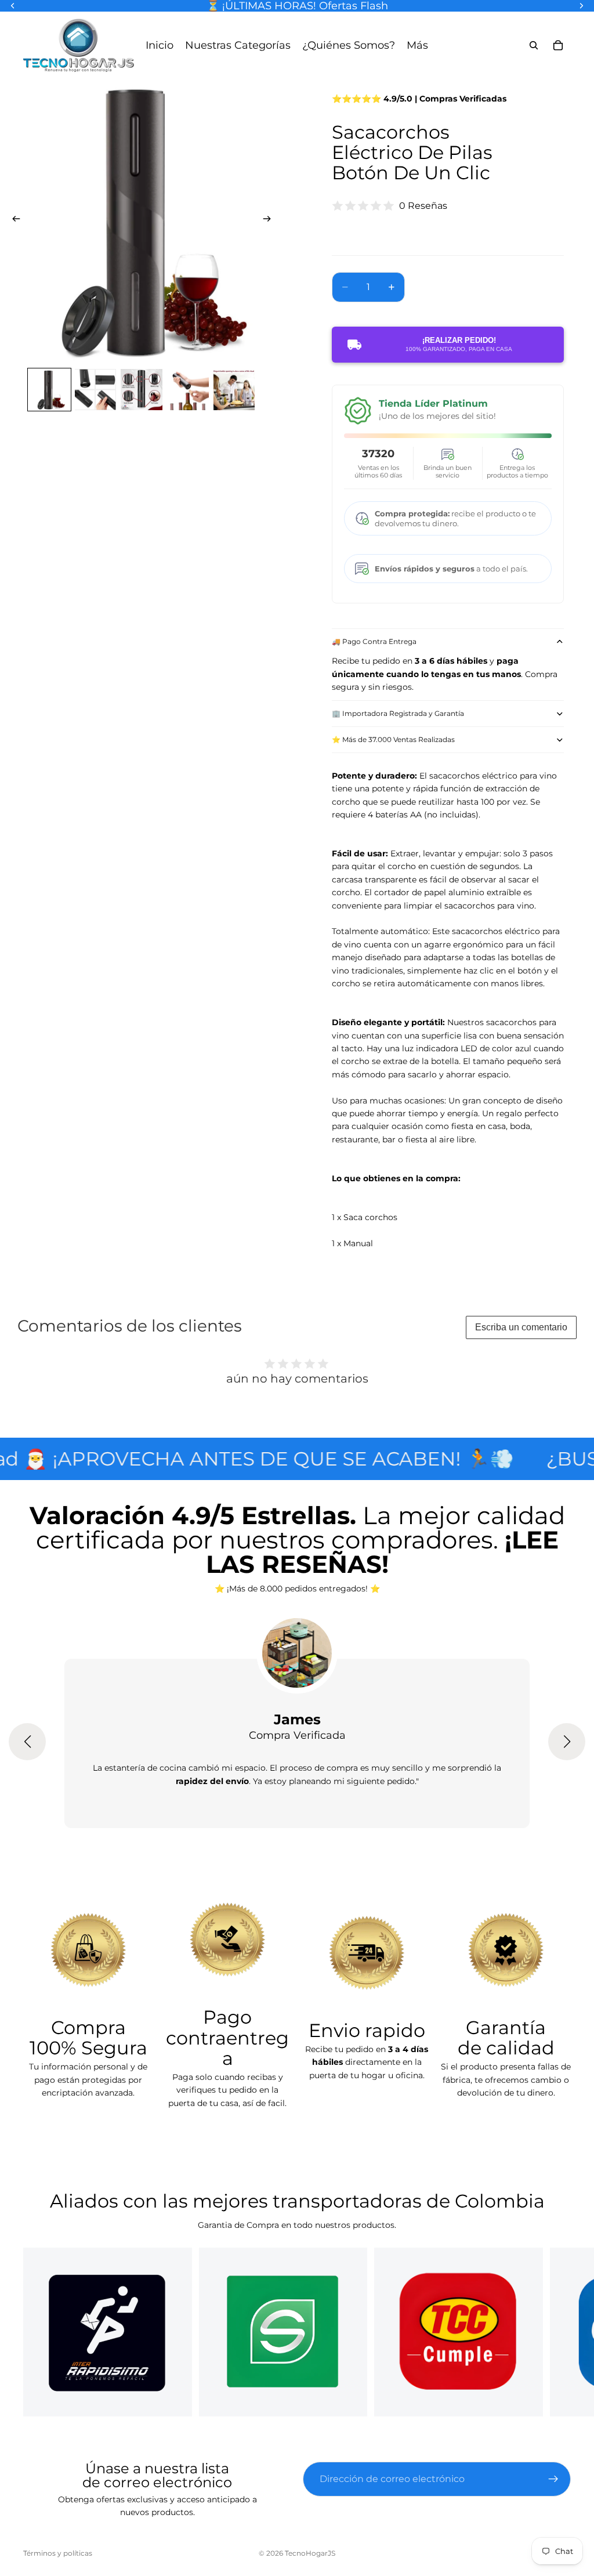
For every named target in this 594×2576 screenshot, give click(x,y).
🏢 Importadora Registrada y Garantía (398, 713)
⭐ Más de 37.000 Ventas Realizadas (393, 739)
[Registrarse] (553, 2479)
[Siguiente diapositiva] (270, 220)
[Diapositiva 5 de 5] (234, 390)
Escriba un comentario (521, 1327)
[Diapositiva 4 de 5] (188, 390)
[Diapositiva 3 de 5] (142, 390)
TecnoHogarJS (310, 2553)
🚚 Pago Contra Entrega (374, 641)
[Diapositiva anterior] (13, 220)
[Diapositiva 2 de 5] (96, 390)
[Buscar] (534, 45)
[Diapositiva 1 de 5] (49, 390)
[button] (27, 1742)
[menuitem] (417, 45)
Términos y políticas (58, 2553)
